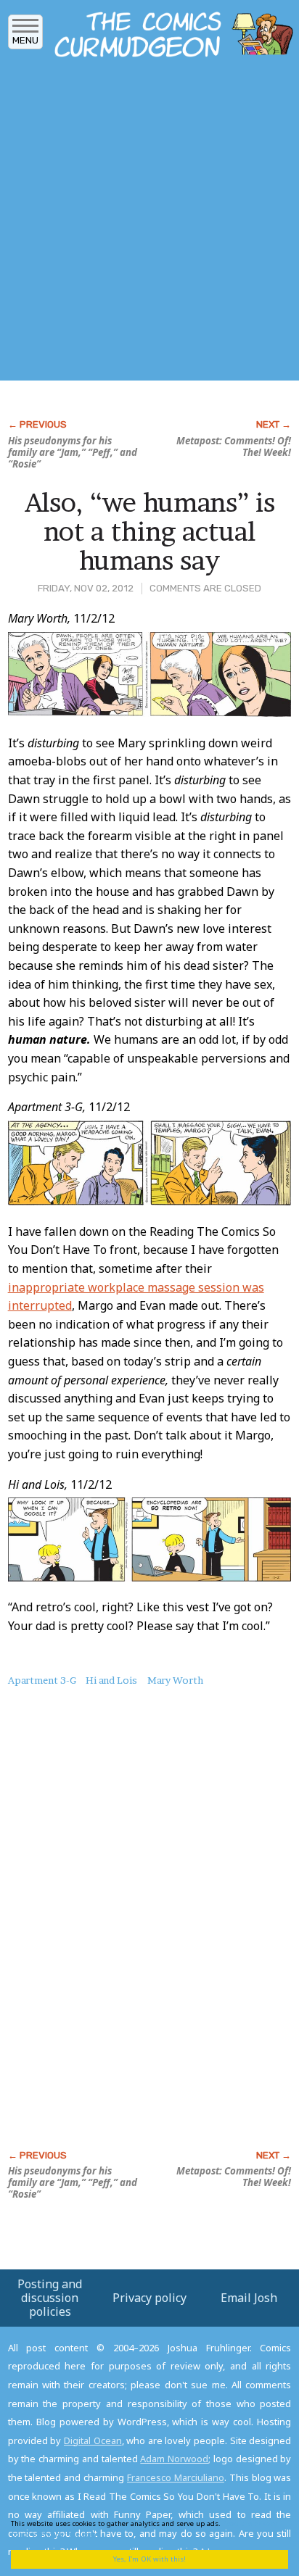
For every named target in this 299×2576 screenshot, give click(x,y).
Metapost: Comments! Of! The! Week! (234, 446)
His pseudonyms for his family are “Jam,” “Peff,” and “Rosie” (73, 452)
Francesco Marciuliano (176, 2477)
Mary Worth (175, 1680)
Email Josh (249, 2298)
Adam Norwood (174, 2459)
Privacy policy (149, 2298)
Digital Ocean (93, 2440)
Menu (25, 40)
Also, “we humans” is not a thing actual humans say (150, 531)
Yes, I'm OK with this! (149, 2559)
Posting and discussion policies (50, 2298)
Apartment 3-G (42, 1680)
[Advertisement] (149, 223)
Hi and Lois (111, 1680)
